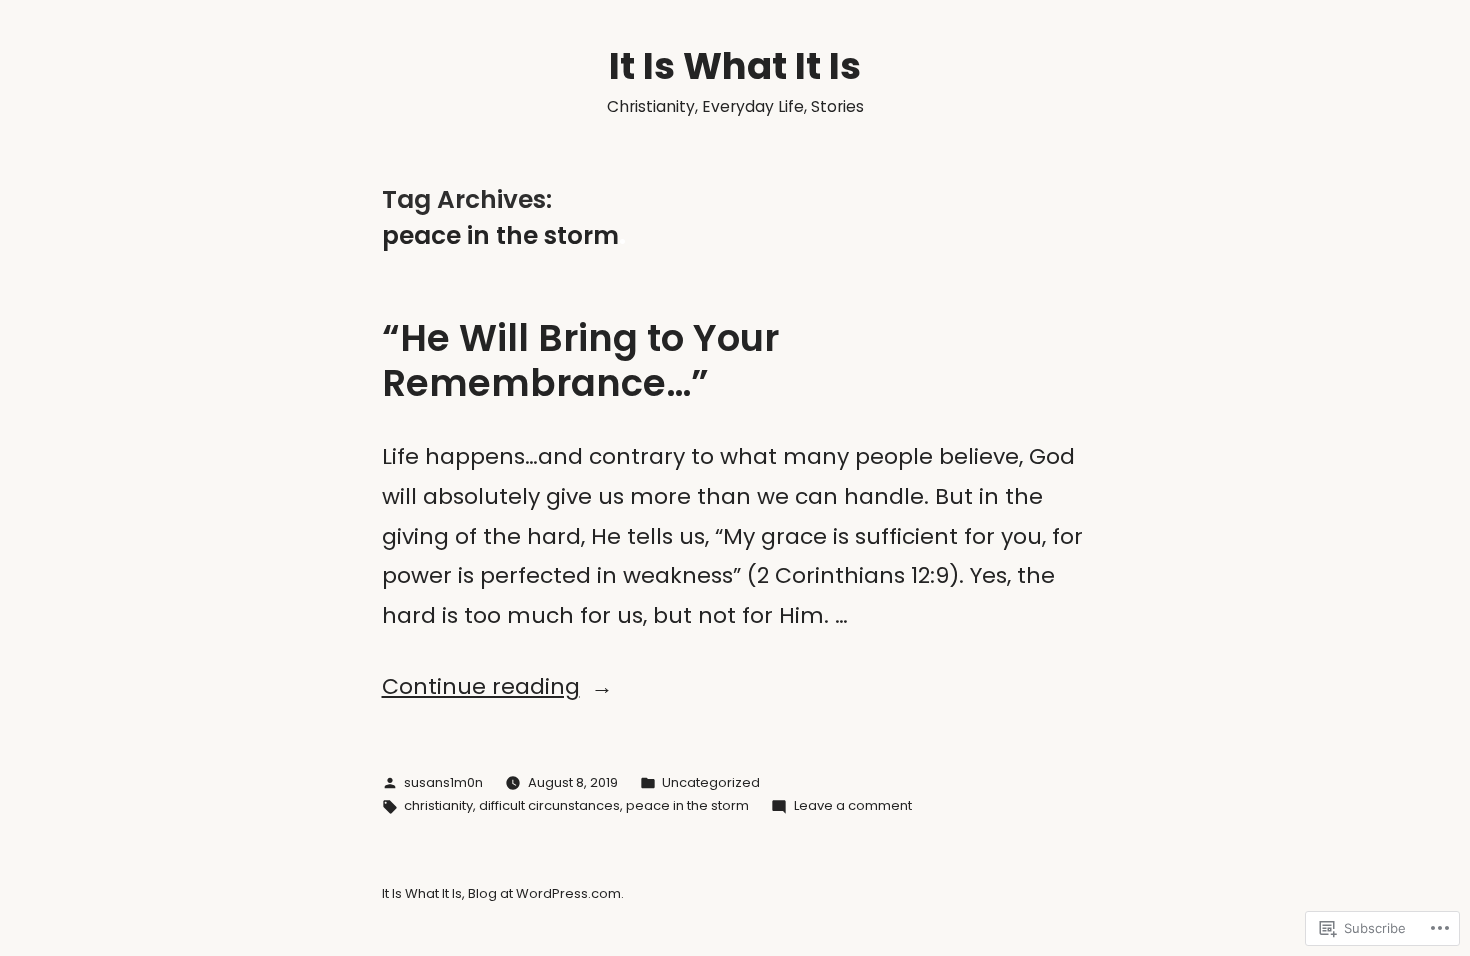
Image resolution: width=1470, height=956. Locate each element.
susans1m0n (443, 782)
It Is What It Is (735, 66)
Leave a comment (853, 805)
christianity (438, 805)
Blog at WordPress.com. (546, 893)
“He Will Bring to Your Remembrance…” (580, 360)
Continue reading (481, 686)
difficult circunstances (549, 805)
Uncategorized (711, 782)
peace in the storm (687, 805)
